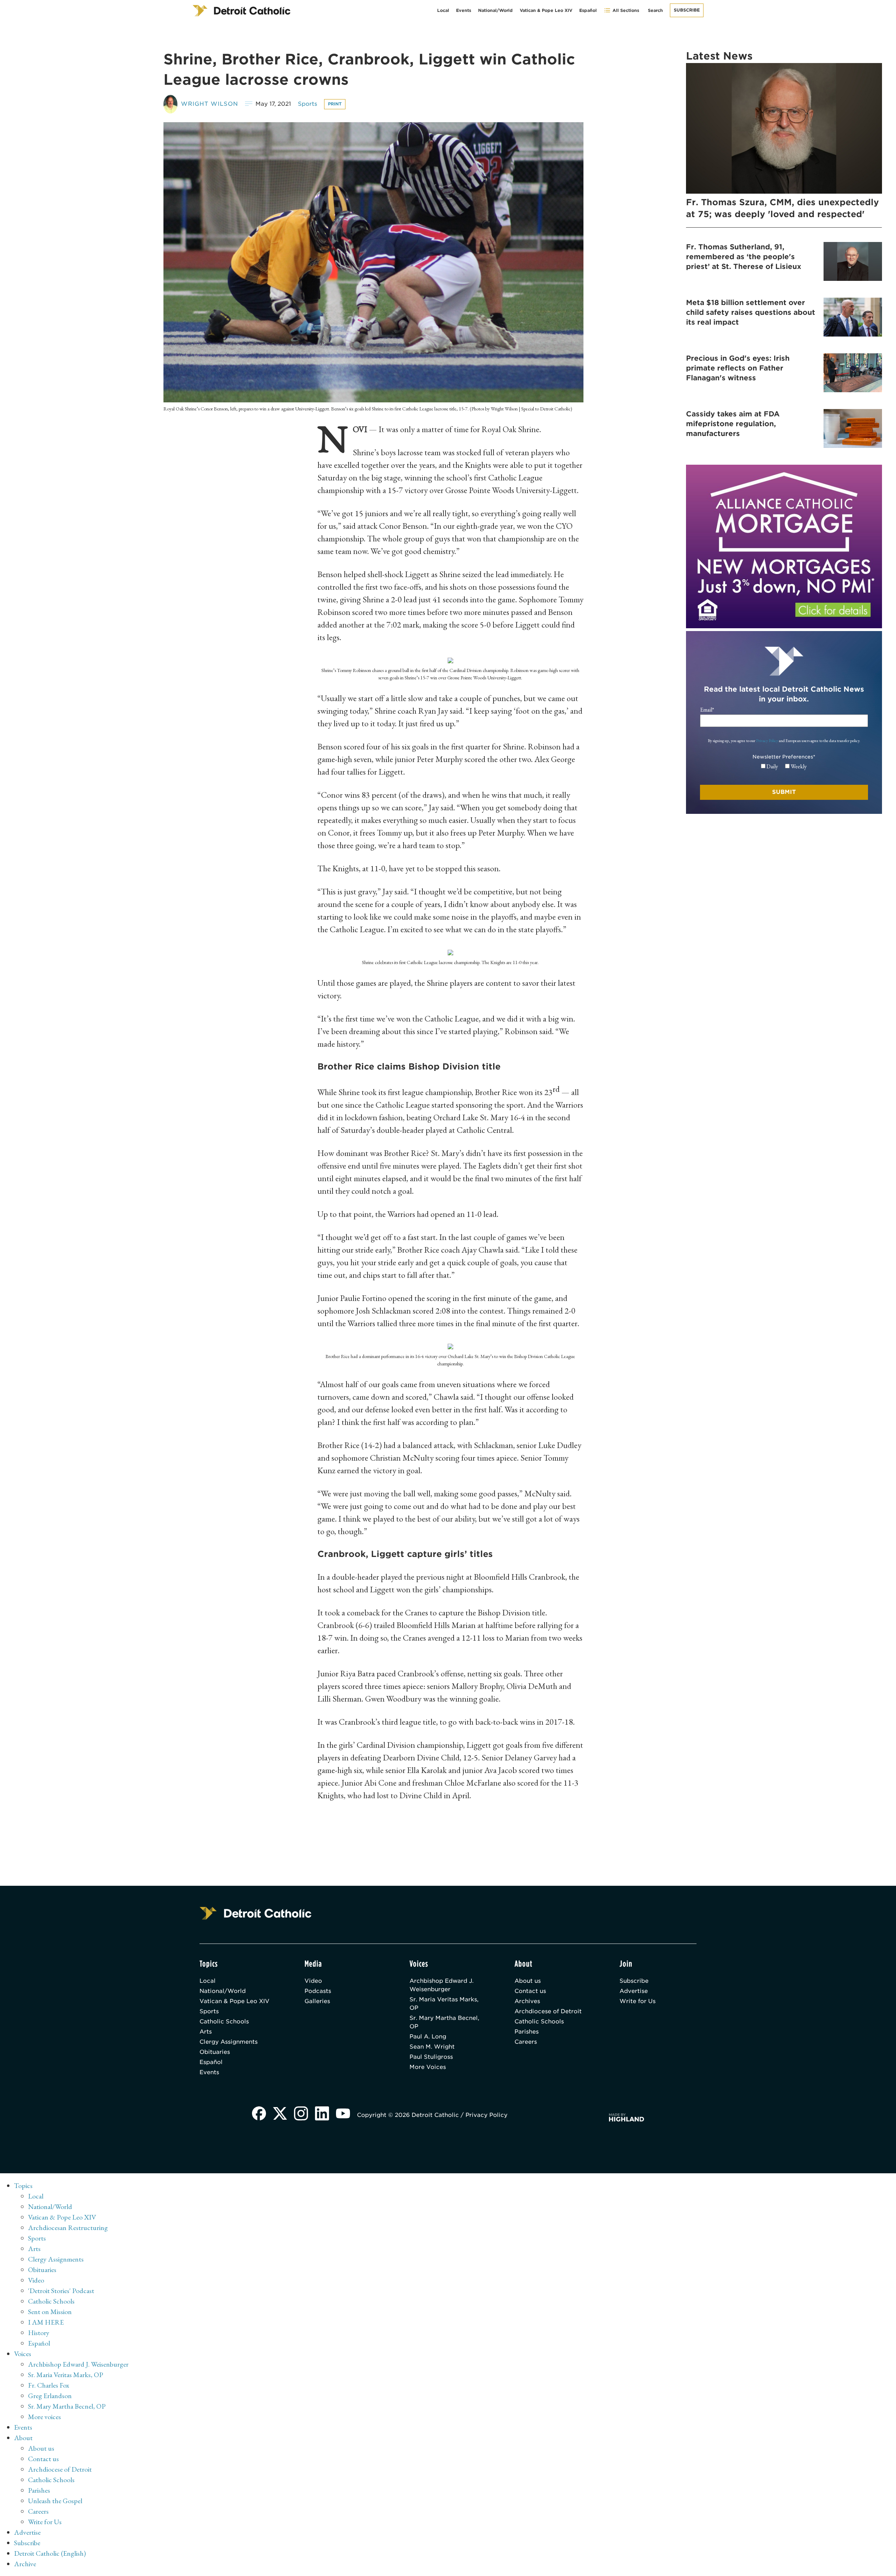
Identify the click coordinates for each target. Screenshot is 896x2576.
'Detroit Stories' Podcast (61, 2291)
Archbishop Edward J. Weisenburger (442, 1985)
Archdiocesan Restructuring (68, 2228)
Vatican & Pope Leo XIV (546, 10)
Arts (206, 2032)
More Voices (428, 2067)
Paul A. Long (428, 2037)
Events (464, 10)
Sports (307, 104)
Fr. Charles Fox (49, 2385)
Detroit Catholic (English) (50, 2553)
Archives (527, 2001)
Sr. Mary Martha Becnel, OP (444, 2022)
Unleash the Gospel (55, 2501)
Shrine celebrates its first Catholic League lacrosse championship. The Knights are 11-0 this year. (450, 962)
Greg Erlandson (50, 2396)
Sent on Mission (50, 2312)
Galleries (317, 2001)
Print (335, 104)
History (39, 2333)
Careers (526, 2042)
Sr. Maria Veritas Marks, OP (444, 2004)
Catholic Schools (224, 2021)
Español (588, 10)
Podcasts (318, 1991)
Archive (25, 2564)
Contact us (530, 1991)
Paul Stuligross (431, 2057)
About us (528, 1981)
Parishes (527, 2032)
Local (443, 10)
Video (313, 1981)
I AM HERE (46, 2322)
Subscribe (687, 10)
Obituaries (215, 2052)
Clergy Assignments (229, 2042)
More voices (44, 2417)
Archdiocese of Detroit (548, 2011)
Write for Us (638, 2001)
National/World (495, 10)
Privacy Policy (767, 741)
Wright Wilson (209, 104)
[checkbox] (784, 767)
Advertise (634, 1991)
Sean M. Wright (432, 2047)
